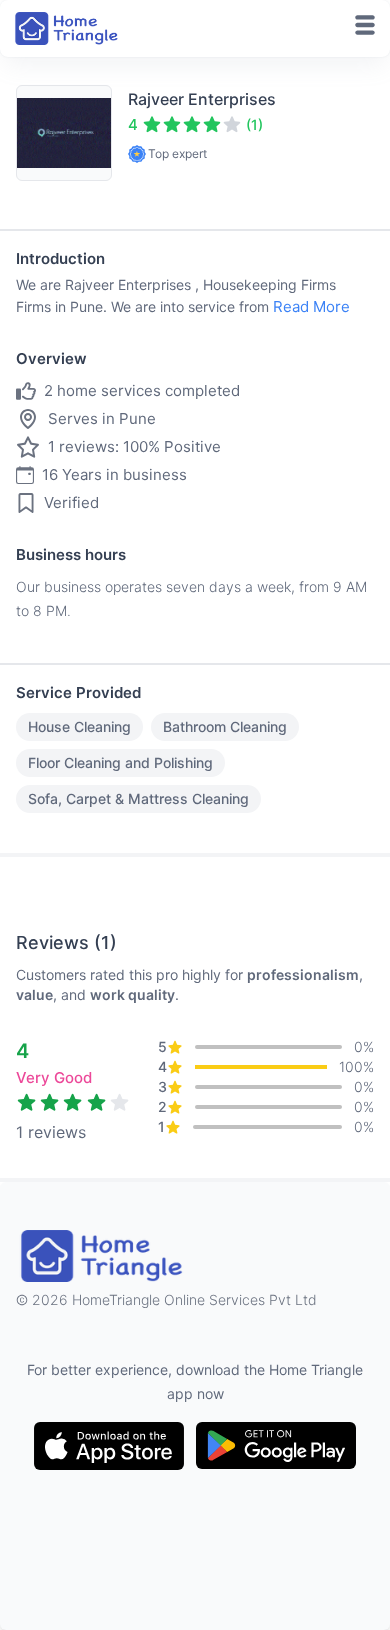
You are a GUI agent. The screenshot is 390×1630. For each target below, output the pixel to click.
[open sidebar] (365, 25)
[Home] (68, 28)
